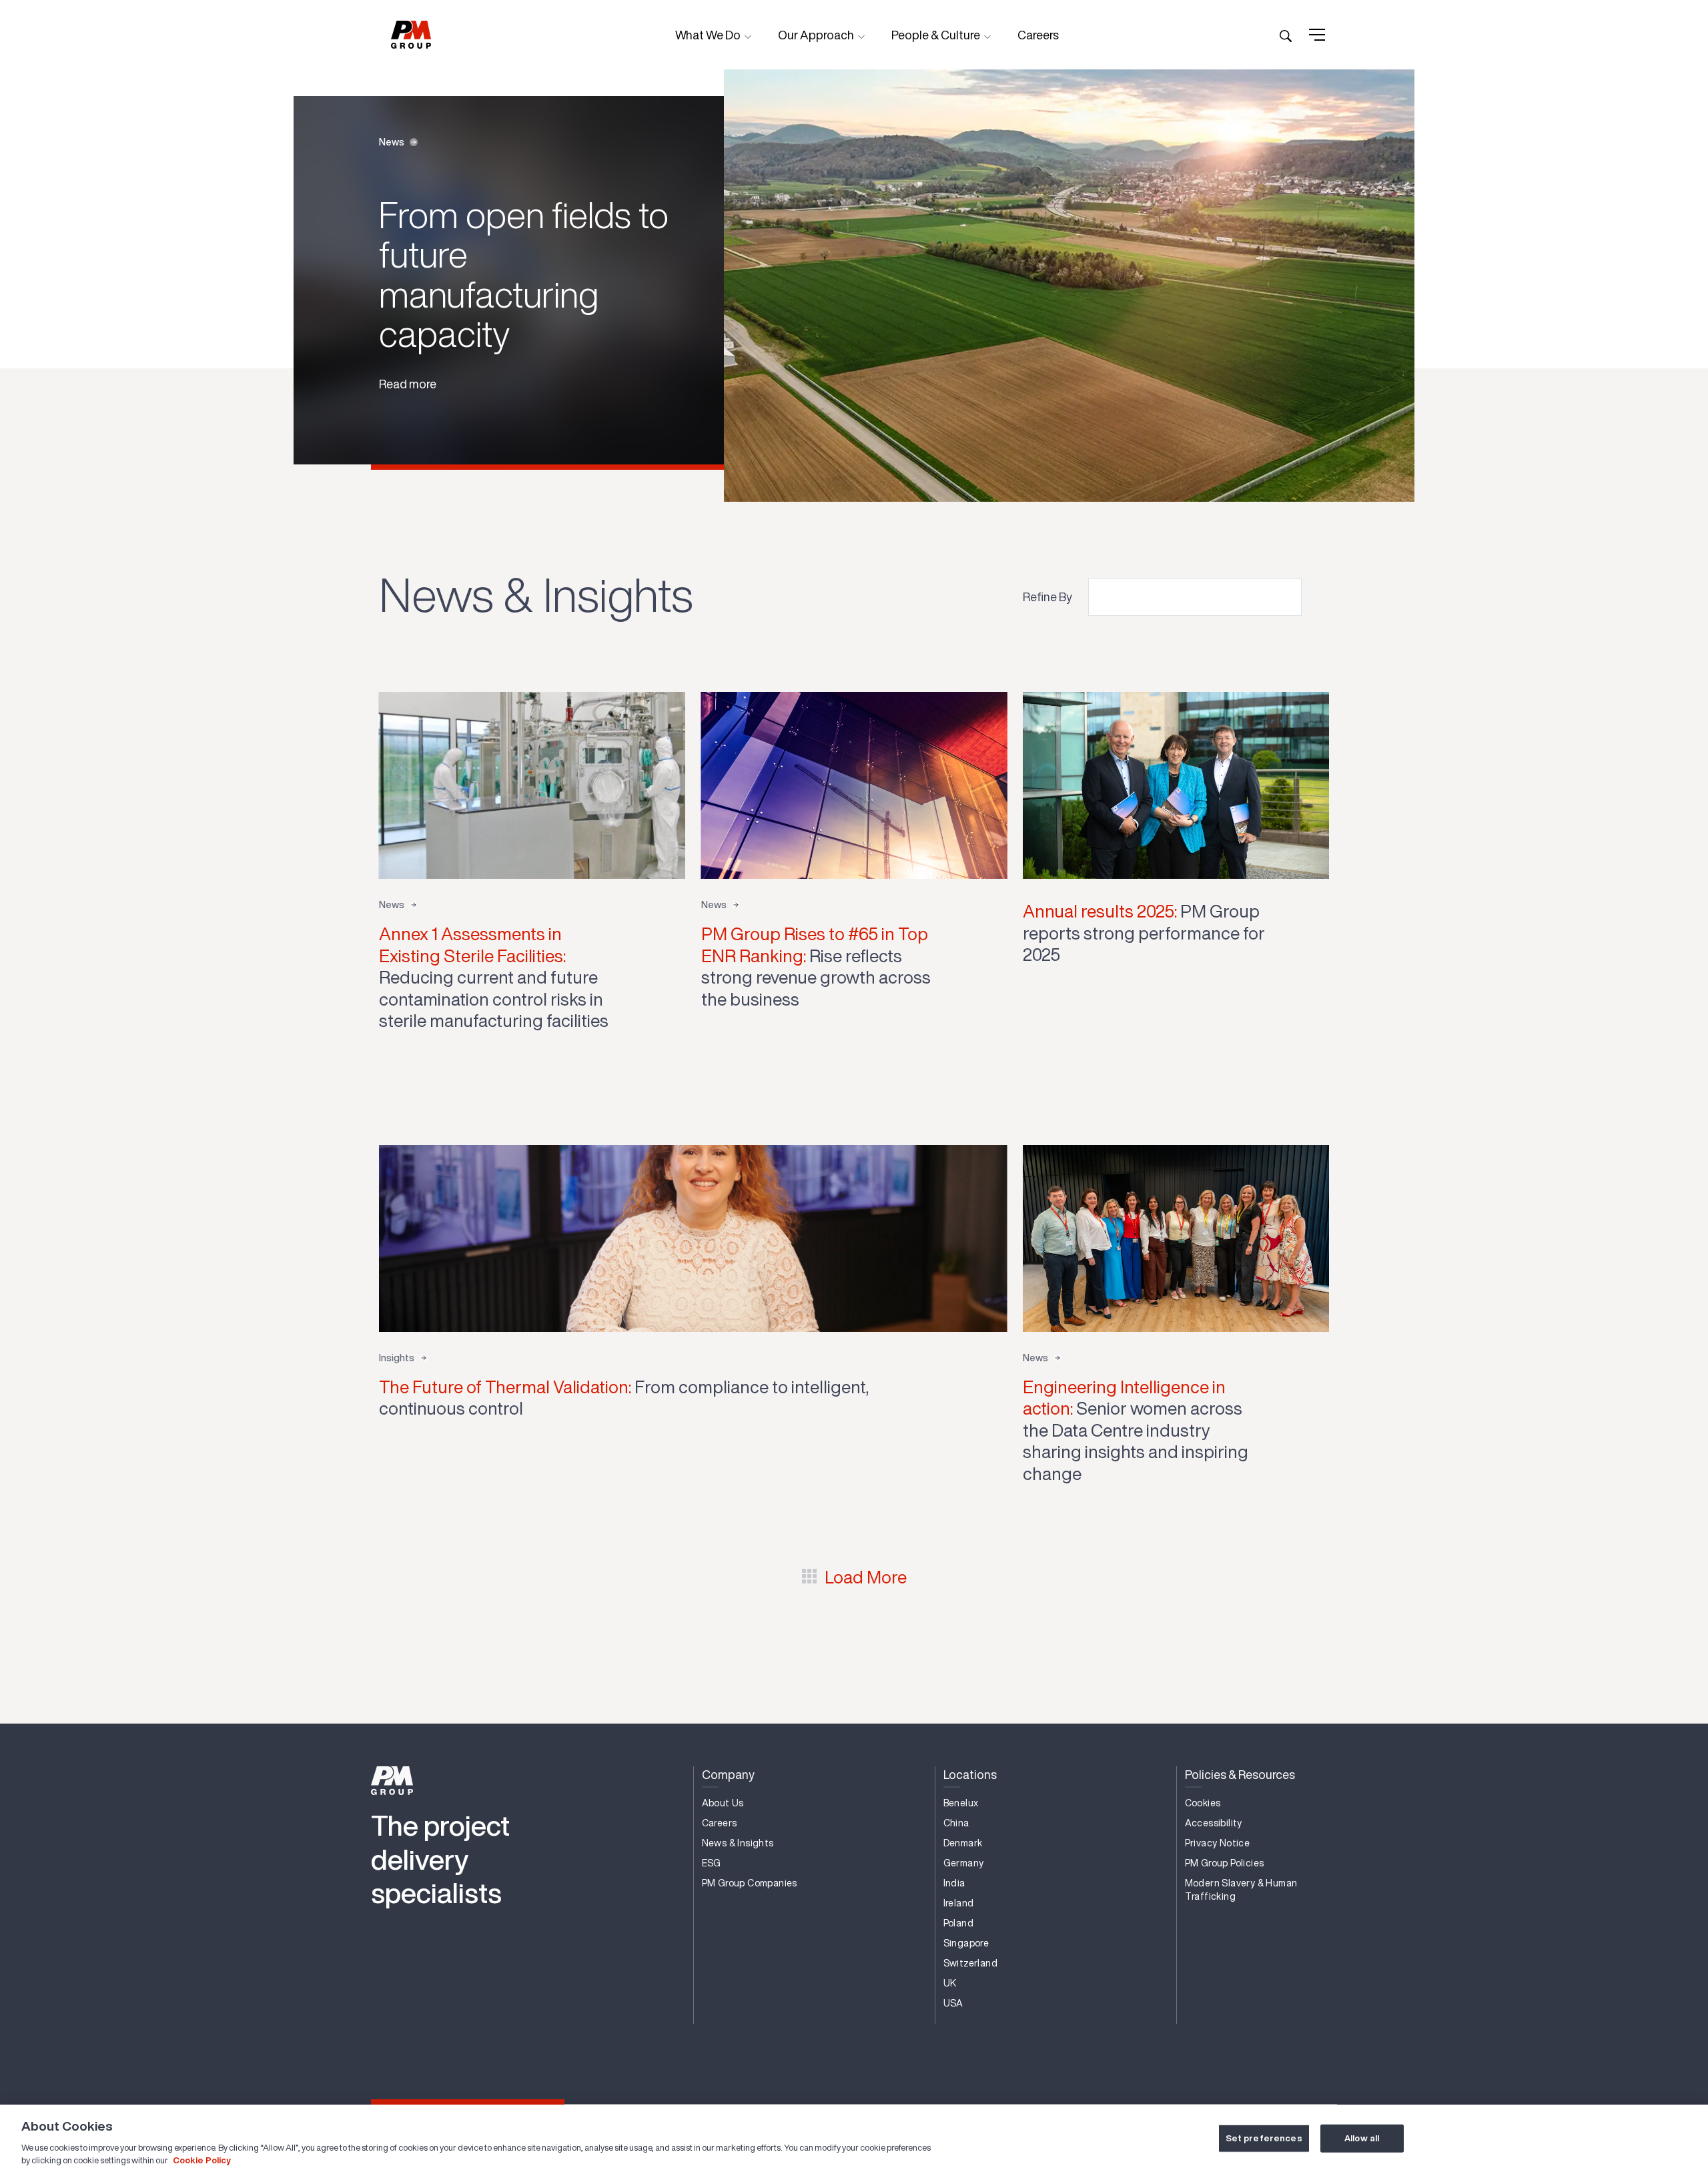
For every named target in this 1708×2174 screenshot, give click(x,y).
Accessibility (1214, 1823)
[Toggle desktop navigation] (1317, 35)
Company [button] (728, 1774)
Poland (958, 1923)
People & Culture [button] (937, 35)
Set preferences (1264, 2138)
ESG (712, 1863)
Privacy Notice (1218, 1843)
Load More (866, 1577)
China (956, 1823)
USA (953, 2003)
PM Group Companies (750, 1883)
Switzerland (970, 1963)
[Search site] (1286, 35)
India (954, 1883)
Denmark (963, 1843)
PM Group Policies (1225, 1863)
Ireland (959, 1903)
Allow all (1362, 2138)
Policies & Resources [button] (1240, 1774)
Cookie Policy (202, 2160)
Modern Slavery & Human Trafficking (1241, 1890)
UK (950, 1983)
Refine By (1047, 597)
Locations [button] (970, 1774)
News (392, 142)
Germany (964, 1863)
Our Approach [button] (817, 35)
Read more (408, 384)
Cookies (1203, 1803)
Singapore (966, 1943)
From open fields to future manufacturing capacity (524, 274)
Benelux (961, 1803)
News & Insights (738, 1843)
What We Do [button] (709, 35)
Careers (1038, 35)
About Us (723, 1803)
